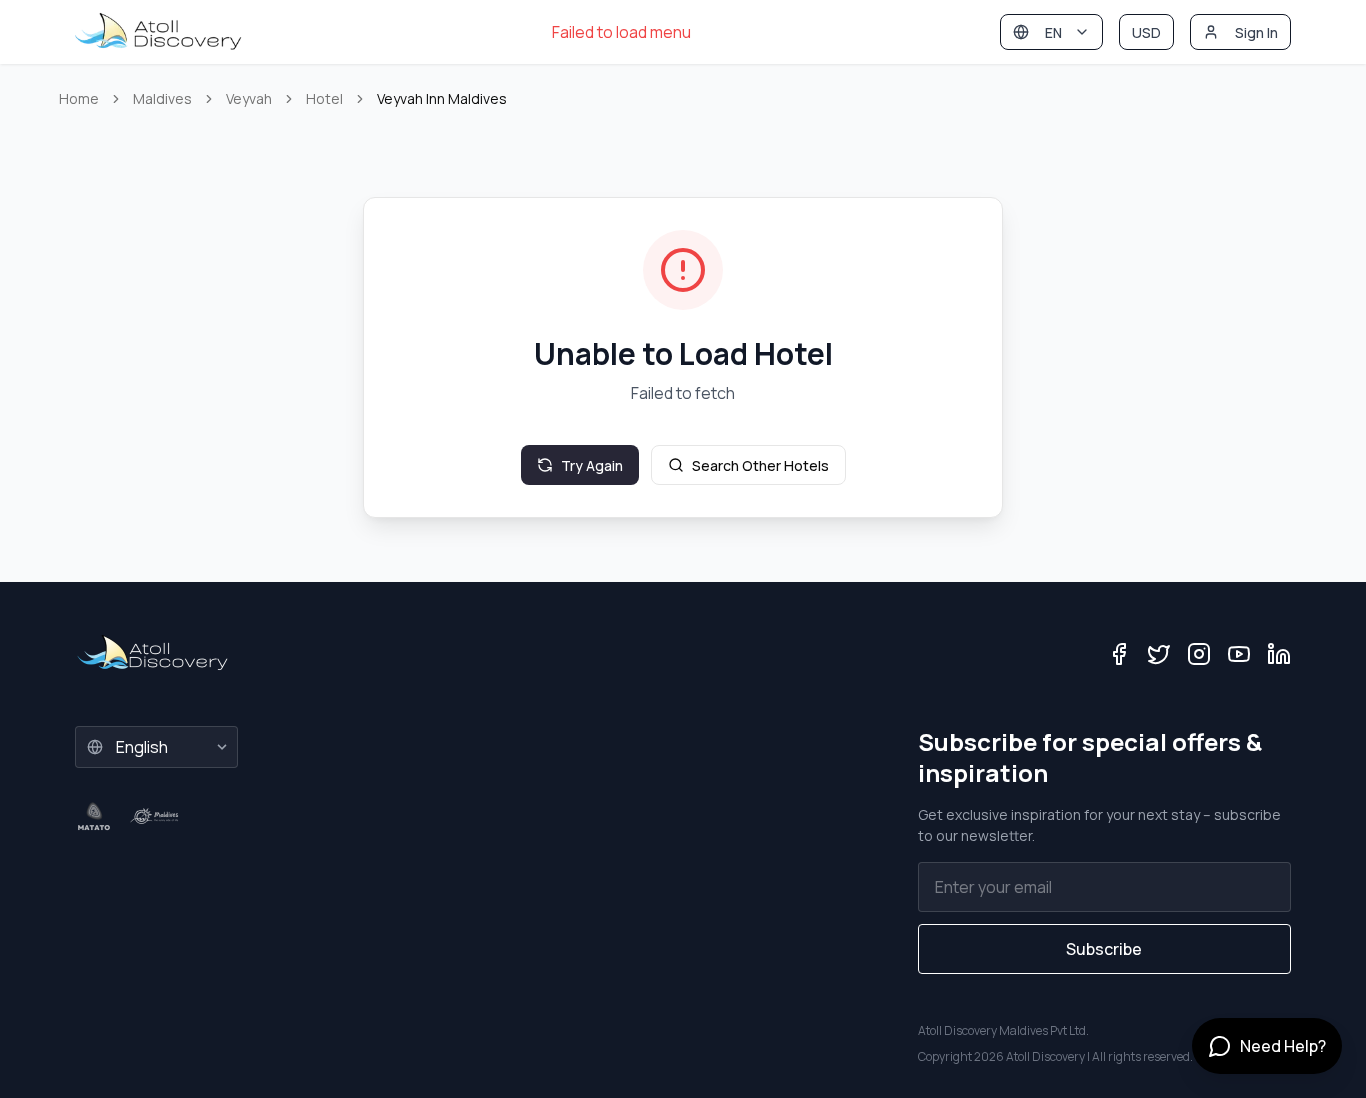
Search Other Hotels (760, 465)
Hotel (324, 98)
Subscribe (1104, 949)
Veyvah (249, 98)
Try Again (592, 465)
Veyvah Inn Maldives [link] (442, 98)
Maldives (162, 98)
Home (79, 98)
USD (1146, 32)
